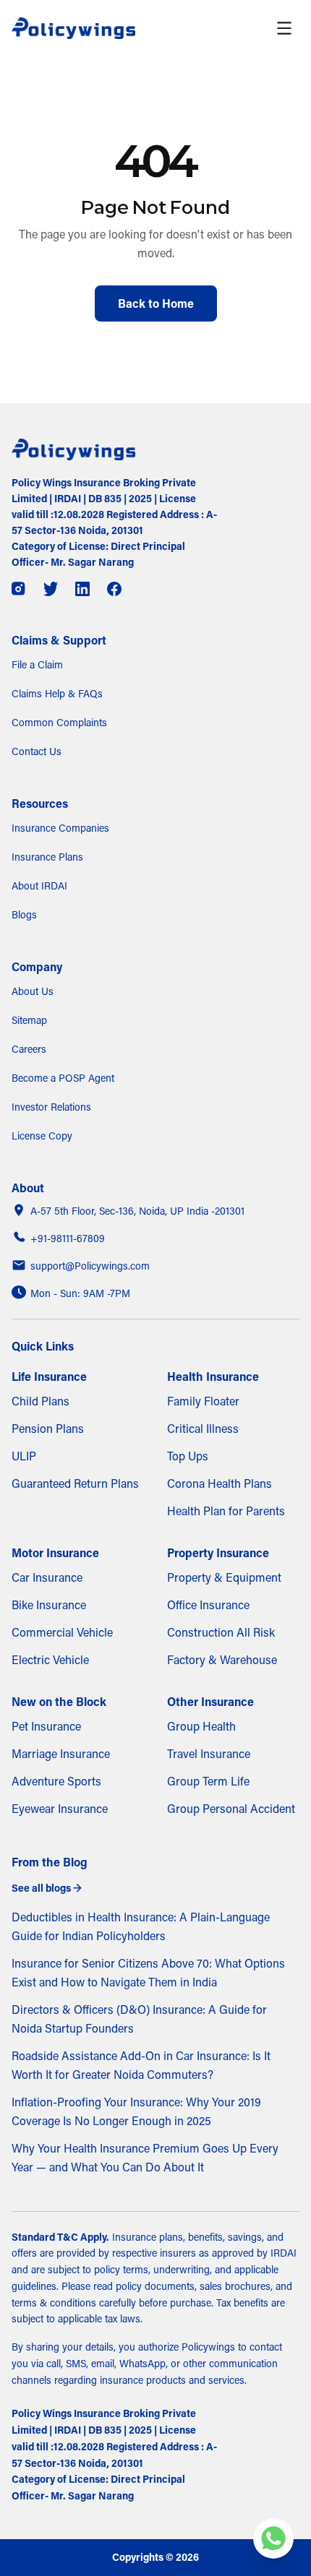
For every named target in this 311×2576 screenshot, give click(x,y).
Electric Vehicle (50, 1660)
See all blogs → (47, 1888)
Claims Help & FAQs (57, 694)
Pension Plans (48, 1429)
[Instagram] (19, 589)
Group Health (201, 1726)
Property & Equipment (224, 1577)
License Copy (42, 1136)
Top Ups (188, 1456)
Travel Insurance (209, 1754)
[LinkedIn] (82, 589)
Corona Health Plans (220, 1483)
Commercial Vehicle (62, 1632)
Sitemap (29, 1020)
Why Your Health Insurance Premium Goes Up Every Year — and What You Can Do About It (145, 2158)
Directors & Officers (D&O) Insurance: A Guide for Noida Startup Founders (139, 2019)
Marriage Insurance (61, 1754)
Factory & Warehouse (222, 1660)
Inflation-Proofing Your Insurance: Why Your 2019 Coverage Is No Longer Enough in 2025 (136, 2111)
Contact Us (37, 751)
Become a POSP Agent (63, 1078)
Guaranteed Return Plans (75, 1483)
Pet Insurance (46, 1726)
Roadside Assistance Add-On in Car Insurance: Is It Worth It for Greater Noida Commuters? (141, 2065)
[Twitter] (51, 589)
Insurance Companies (60, 828)
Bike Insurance (49, 1605)
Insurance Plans (47, 857)
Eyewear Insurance (60, 1809)
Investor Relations (51, 1107)
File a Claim (37, 665)
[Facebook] (114, 589)
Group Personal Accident (231, 1809)
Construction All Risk (221, 1632)
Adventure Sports (56, 1781)
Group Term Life (208, 1781)
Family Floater (203, 1401)
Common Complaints (59, 723)
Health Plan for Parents (226, 1511)
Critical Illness (203, 1429)
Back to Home (156, 303)
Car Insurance (47, 1577)
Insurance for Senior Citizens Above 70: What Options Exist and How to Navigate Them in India (148, 1973)
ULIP (24, 1456)
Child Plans (41, 1401)
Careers (29, 1049)
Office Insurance (208, 1605)
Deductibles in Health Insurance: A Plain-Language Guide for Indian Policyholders (141, 1926)
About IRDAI (39, 886)
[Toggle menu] (284, 28)
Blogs (24, 915)
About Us (33, 991)
